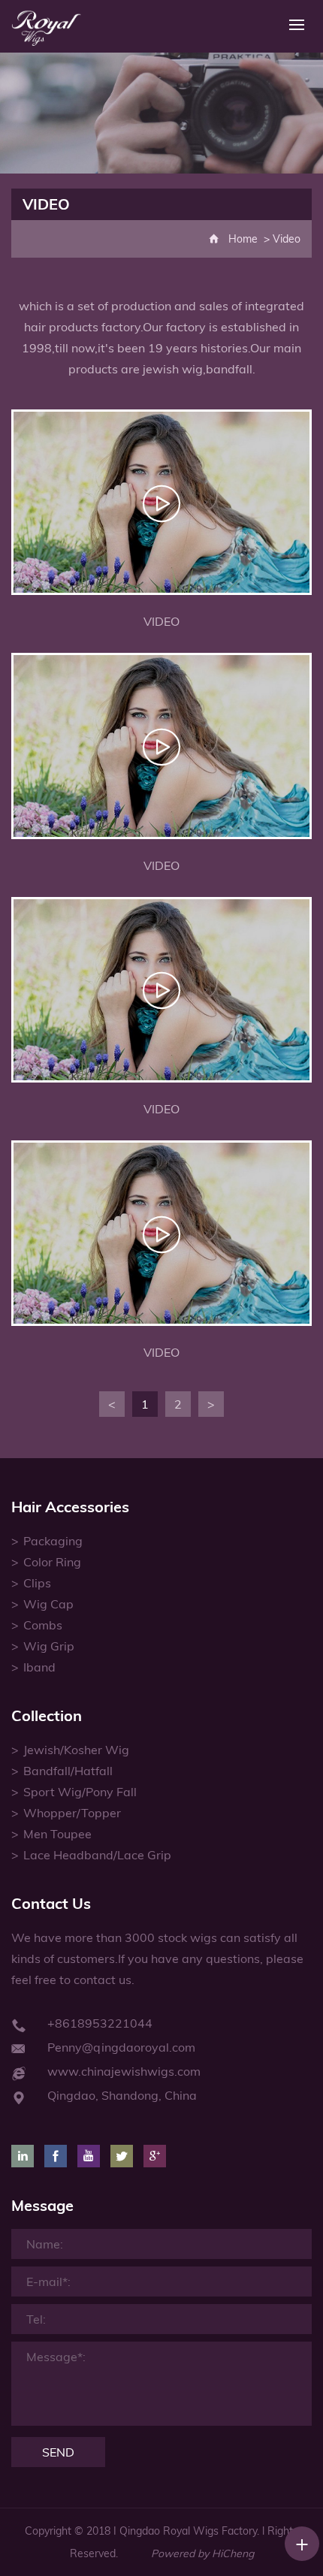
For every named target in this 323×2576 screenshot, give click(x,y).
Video (287, 239)
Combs (43, 1625)
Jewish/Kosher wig (76, 1750)
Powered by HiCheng (202, 2553)
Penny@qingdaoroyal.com (121, 2047)
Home (243, 239)
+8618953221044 (100, 2023)
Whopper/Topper (72, 1813)
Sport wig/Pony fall (80, 1792)
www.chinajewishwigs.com (124, 2071)
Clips (37, 1583)
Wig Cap (48, 1604)
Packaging (53, 1541)
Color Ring (52, 1562)
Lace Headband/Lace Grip (97, 1855)
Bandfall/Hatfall (68, 1771)
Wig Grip (49, 1646)
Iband (39, 1667)
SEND (58, 2452)
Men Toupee (57, 1834)
